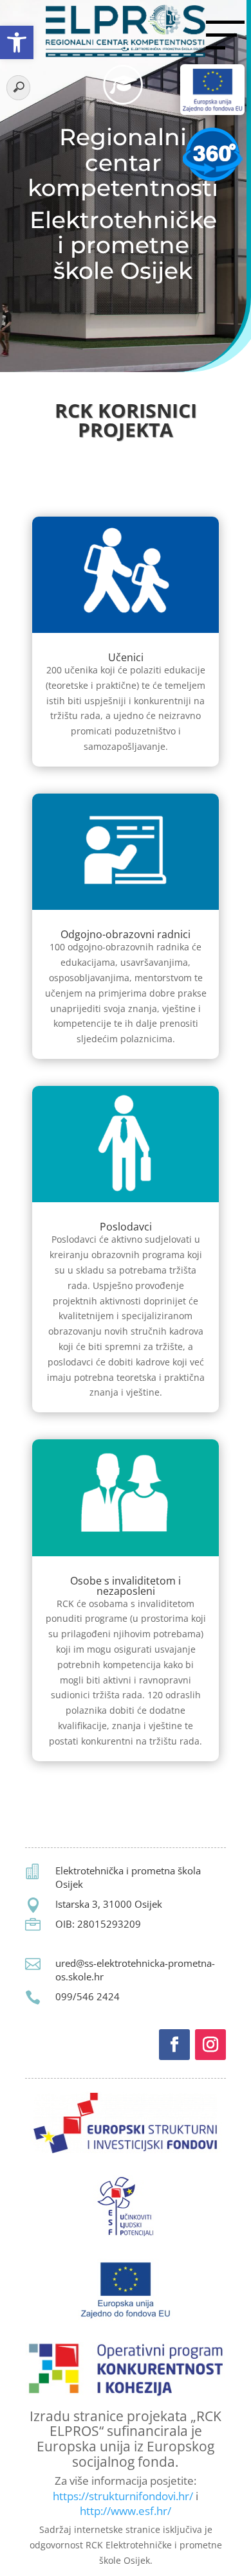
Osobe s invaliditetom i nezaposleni (126, 1586)
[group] (126, 423)
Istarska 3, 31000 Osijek (109, 1904)
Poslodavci (126, 1227)
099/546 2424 (88, 1996)
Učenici (126, 657)
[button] (17, 42)
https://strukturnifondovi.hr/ (123, 2496)
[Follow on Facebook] (174, 2045)
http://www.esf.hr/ (126, 2511)
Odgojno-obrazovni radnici (126, 934)
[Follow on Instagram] (210, 2045)
